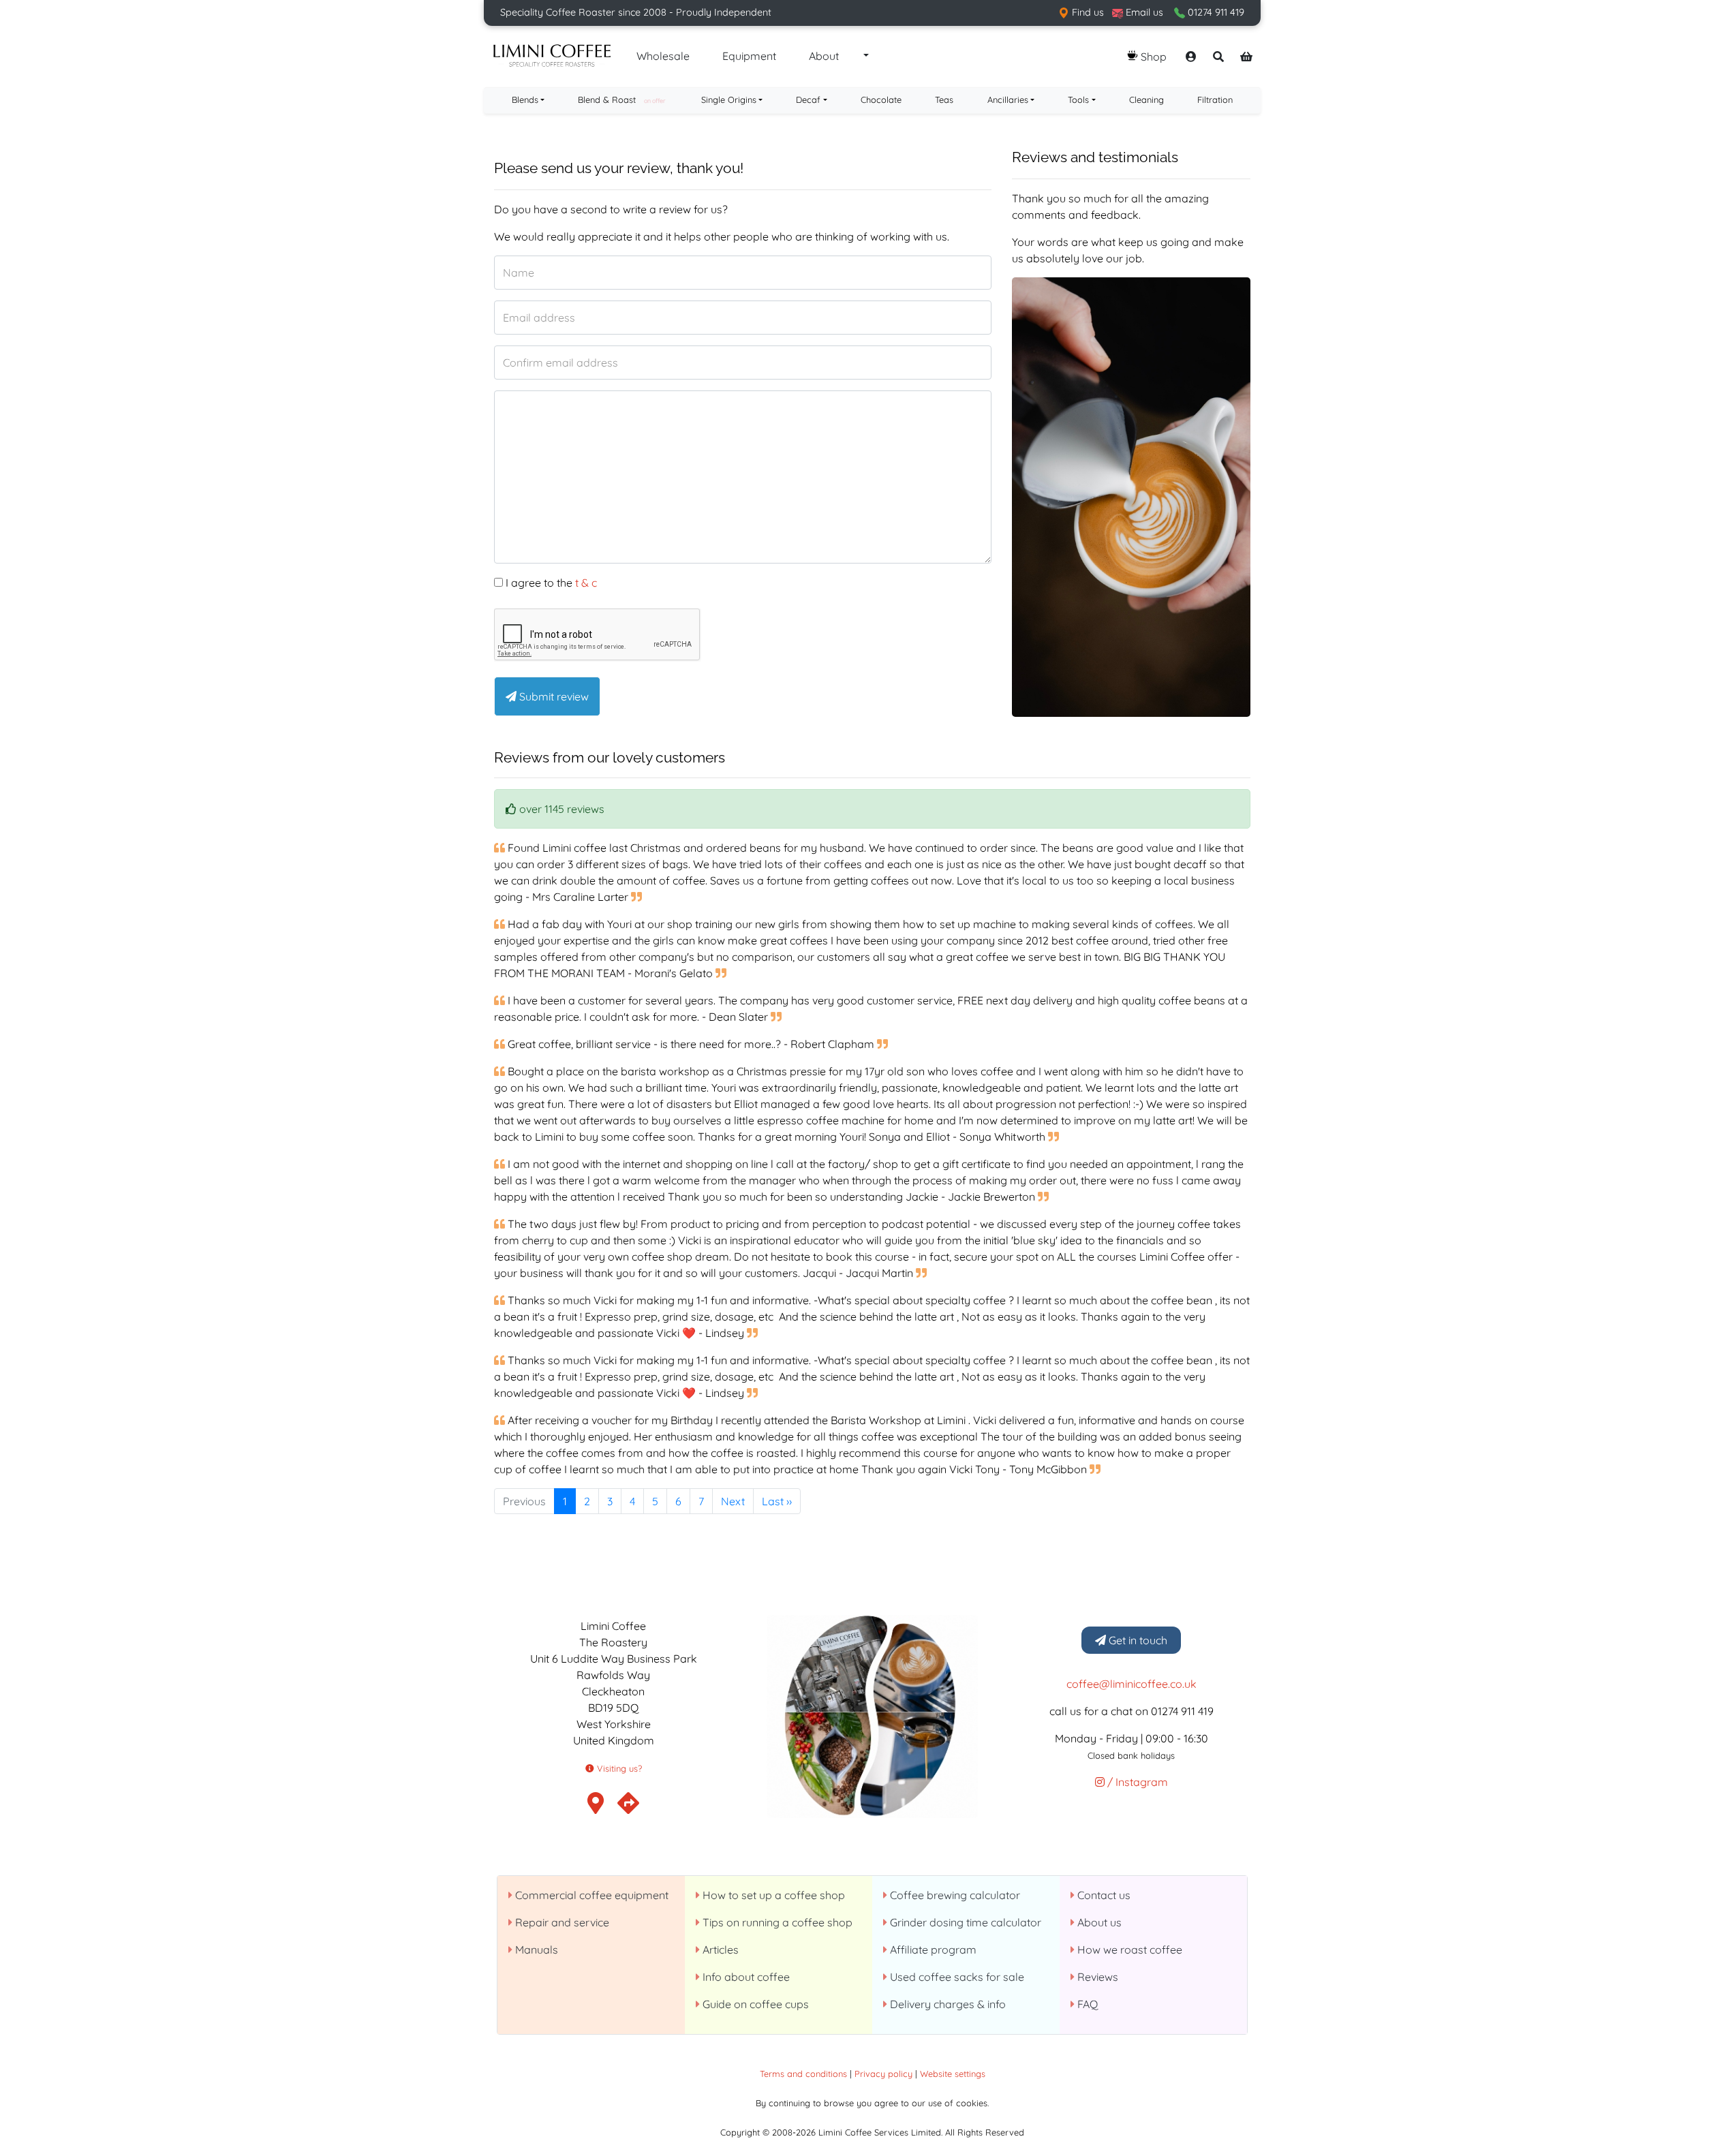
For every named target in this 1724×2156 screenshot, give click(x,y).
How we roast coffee (1128, 1950)
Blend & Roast (621, 99)
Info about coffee (745, 1977)
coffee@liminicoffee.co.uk (1132, 1684)
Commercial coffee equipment (590, 1895)
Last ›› (777, 1501)
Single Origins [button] (729, 99)
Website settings (953, 2074)
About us (1098, 1922)
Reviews (1096, 1977)
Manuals (535, 1950)
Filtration (1215, 99)
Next (733, 1501)
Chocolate (881, 99)
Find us (1087, 12)
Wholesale (663, 56)
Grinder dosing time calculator (964, 1922)
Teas (944, 99)
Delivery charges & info (946, 2004)
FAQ (1086, 2004)
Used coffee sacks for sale (956, 1977)
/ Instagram (1136, 1782)
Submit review (553, 696)
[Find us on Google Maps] (628, 1807)
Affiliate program (932, 1950)
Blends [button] (525, 99)
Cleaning (1146, 99)
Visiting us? (618, 1768)
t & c (586, 583)
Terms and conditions (803, 2074)
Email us (1143, 12)
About (824, 56)
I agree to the (550, 583)
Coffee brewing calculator (954, 1895)
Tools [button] (1078, 99)
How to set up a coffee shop (772, 1895)
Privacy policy (883, 2074)
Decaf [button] (808, 99)
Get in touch (1137, 1640)
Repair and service (561, 1922)
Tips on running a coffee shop (776, 1922)
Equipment (749, 56)
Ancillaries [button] (1008, 99)
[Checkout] (1246, 57)
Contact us (1103, 1895)
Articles (719, 1950)
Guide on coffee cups (754, 2004)
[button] (865, 57)
